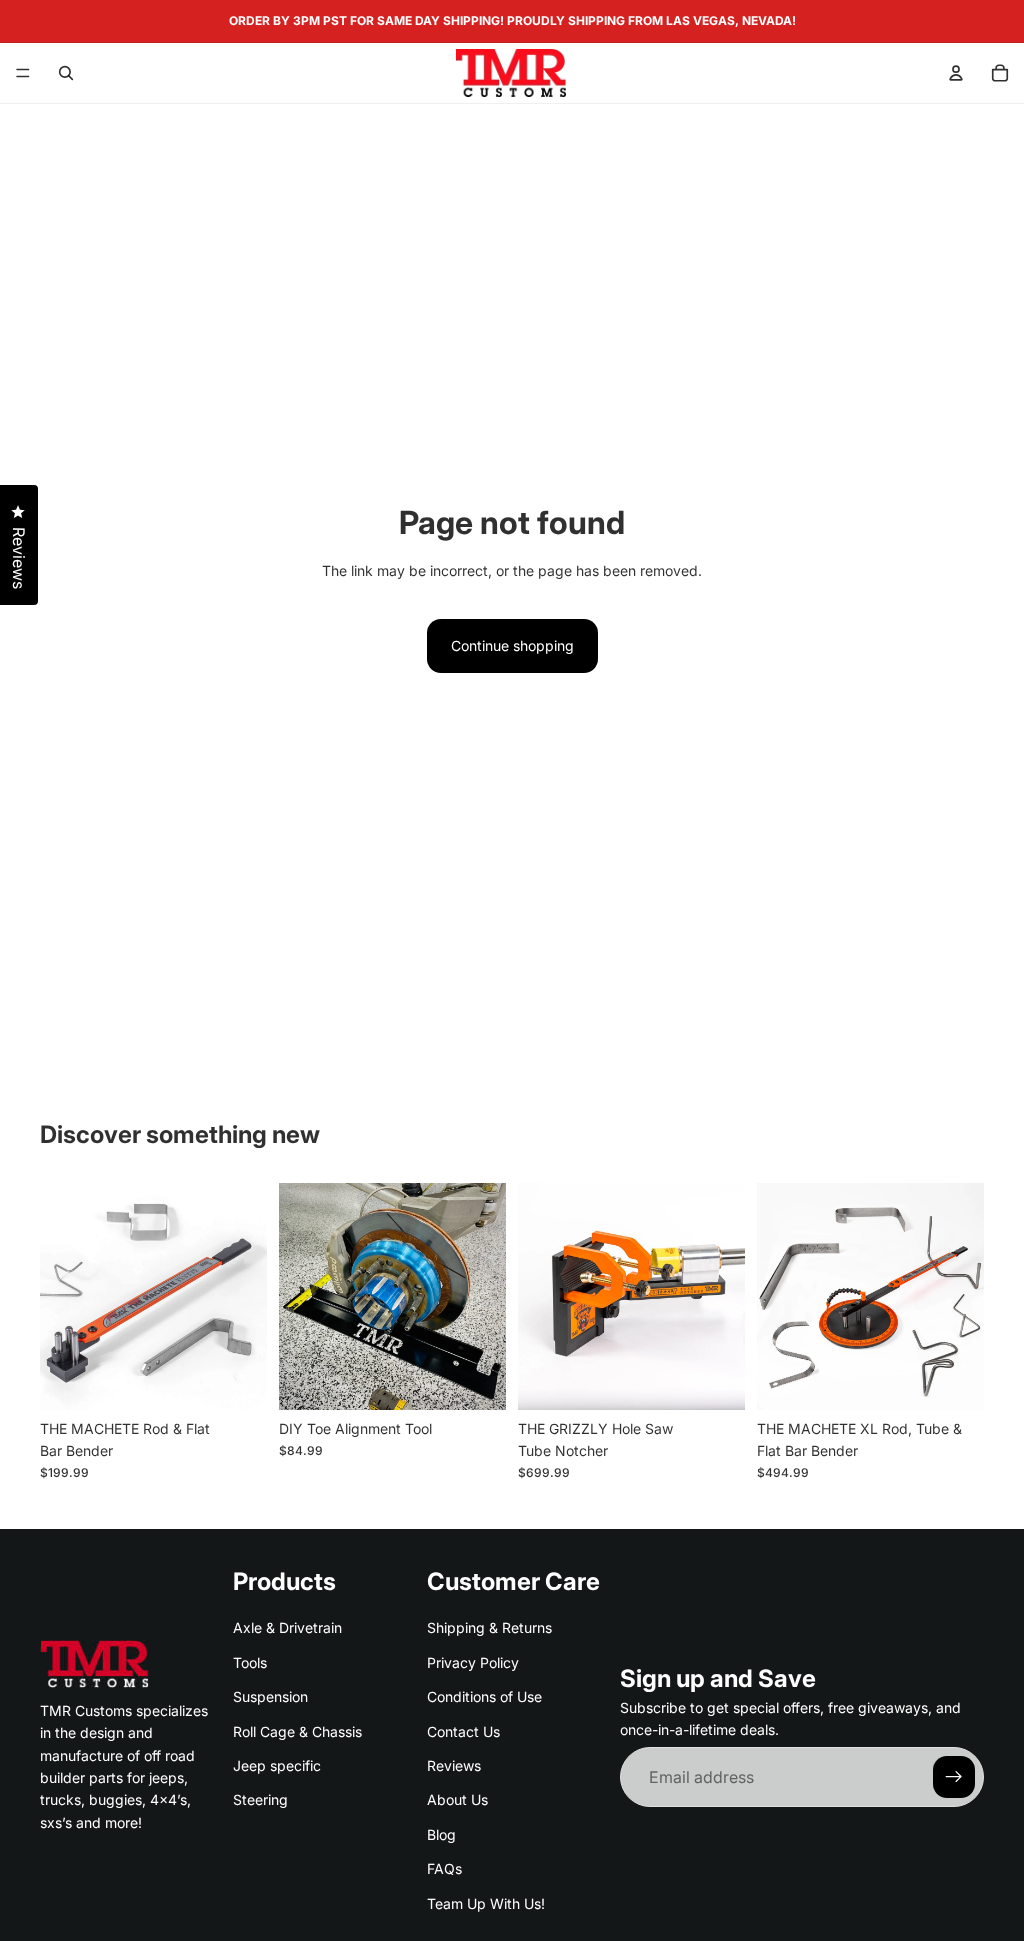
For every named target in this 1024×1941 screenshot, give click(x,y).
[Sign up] (954, 1777)
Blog (441, 1833)
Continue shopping (512, 645)
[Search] (66, 73)
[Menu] (23, 73)
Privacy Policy (473, 1661)
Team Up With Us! (486, 1902)
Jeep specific (277, 1765)
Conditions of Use (484, 1696)
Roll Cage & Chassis (297, 1730)
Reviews (454, 1765)
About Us (457, 1799)
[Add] (236, 1379)
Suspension (270, 1696)
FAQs (444, 1868)
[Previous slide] (62, 1296)
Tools (250, 1661)
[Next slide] (245, 1296)
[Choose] (475, 1379)
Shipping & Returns (489, 1627)
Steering (260, 1799)
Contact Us (463, 1730)
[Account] (956, 73)
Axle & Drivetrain (287, 1627)
